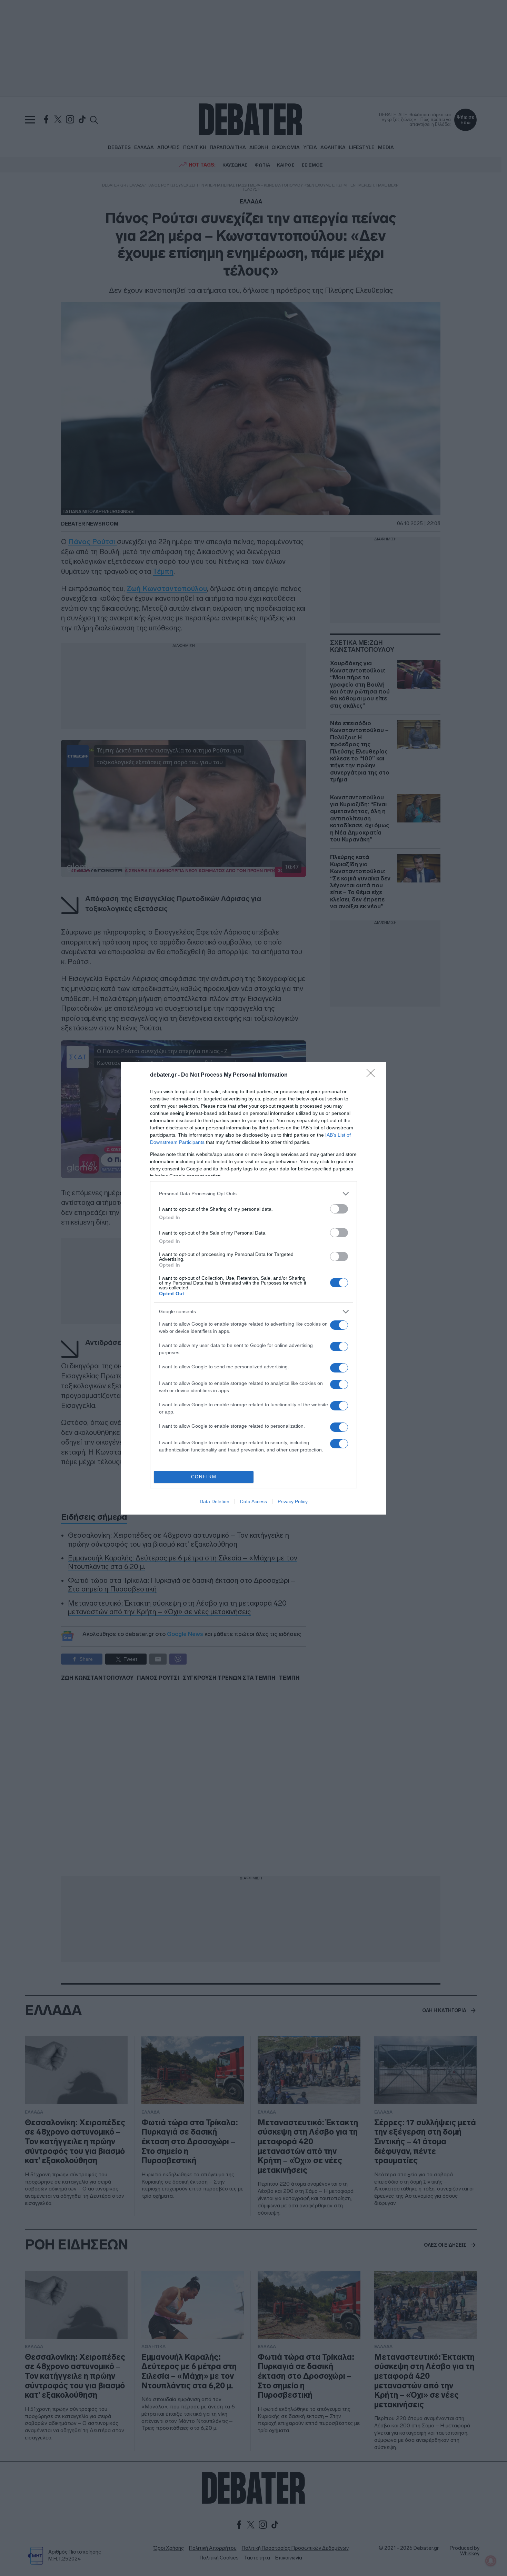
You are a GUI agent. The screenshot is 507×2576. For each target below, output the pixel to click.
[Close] (373, 1075)
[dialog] (254, 1288)
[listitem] (254, 1194)
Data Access (254, 1501)
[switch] (339, 1209)
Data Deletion (215, 1501)
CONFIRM (204, 1477)
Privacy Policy (293, 1501)
